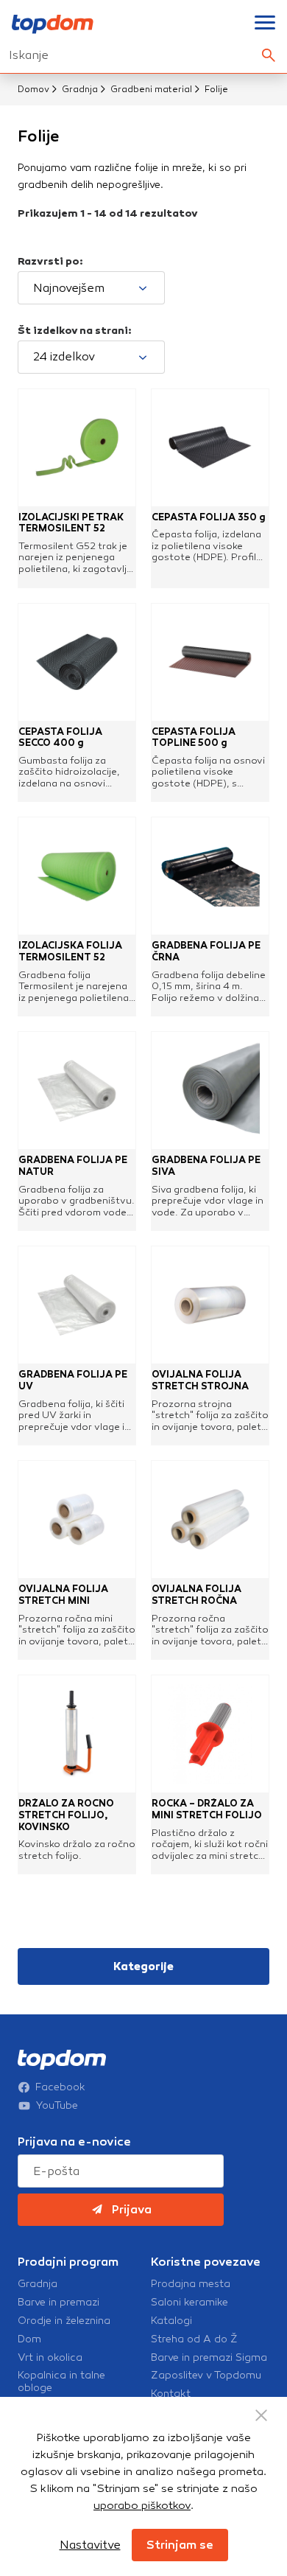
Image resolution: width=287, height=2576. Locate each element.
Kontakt (171, 2394)
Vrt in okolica (50, 2358)
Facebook (60, 2087)
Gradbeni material (151, 89)
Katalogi (171, 2321)
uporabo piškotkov (142, 2505)
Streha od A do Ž (194, 2339)
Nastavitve (90, 2545)
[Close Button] (261, 2415)
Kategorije (143, 1966)
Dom (29, 2339)
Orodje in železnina (64, 2321)
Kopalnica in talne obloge (61, 2382)
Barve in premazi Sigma (209, 2358)
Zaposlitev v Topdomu (206, 2376)
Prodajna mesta (191, 2284)
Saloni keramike (189, 2303)
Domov (33, 89)
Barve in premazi (59, 2303)
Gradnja (80, 89)
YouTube (57, 2106)
